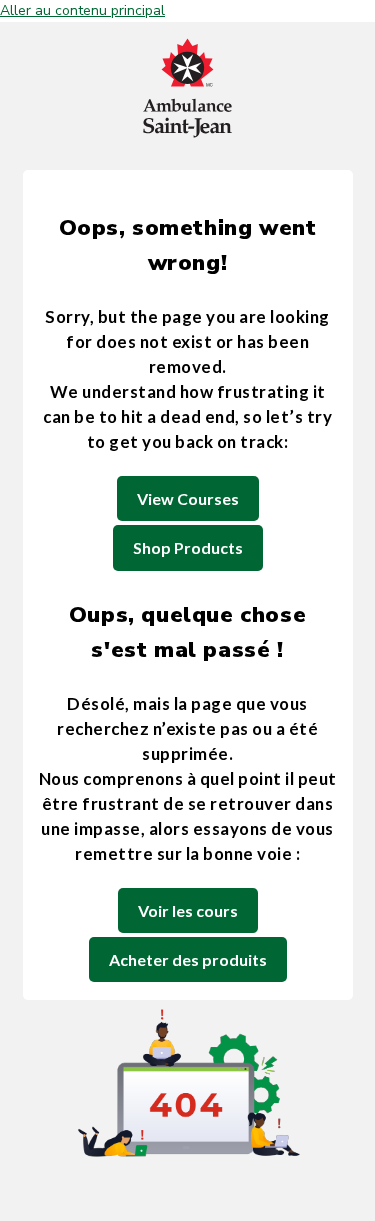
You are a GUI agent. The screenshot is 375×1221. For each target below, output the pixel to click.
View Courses (188, 498)
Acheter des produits (188, 959)
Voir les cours (188, 910)
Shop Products (188, 547)
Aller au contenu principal (82, 10)
